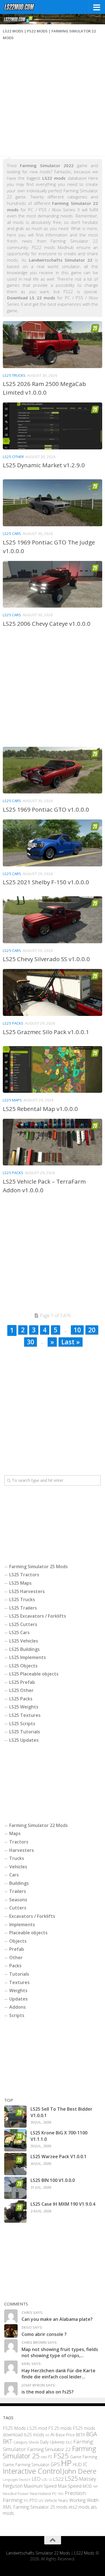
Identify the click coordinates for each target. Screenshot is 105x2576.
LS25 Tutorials (25, 1732)
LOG (45, 2480)
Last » (71, 1342)
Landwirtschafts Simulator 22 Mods (38, 2553)
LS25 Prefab (22, 1682)
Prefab (17, 1949)
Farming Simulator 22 (49, 2450)
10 (77, 1330)
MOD (87, 2486)
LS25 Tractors (24, 1575)
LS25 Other (13, 457)
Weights (18, 1990)
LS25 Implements (28, 1657)
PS (26, 2501)
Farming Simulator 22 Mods (39, 1825)
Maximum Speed (40, 2486)
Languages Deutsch (17, 2479)
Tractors (19, 1842)
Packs (15, 1966)
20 (92, 1330)
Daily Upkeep (52, 2442)
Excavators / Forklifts (32, 1916)
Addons (17, 2007)
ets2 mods (79, 2507)
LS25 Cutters (23, 1624)
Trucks (17, 1858)
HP (66, 2463)
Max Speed (70, 2486)
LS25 (71, 2478)
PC (54, 2493)
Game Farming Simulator (26, 2465)
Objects (18, 1941)
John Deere (80, 2471)
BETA (81, 2435)
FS (50, 2457)
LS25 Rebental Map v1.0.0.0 (40, 1109)
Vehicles (18, 1867)
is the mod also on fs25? (48, 2392)
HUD (77, 2465)
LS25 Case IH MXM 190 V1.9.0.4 (63, 2204)
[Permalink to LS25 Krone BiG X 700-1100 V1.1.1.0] (15, 2140)
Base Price (65, 2435)
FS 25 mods (60, 2428)
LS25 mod (37, 2428)
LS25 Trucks (14, 375)
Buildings (19, 1883)
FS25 (61, 2456)
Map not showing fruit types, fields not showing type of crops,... (60, 2352)
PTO (33, 2501)
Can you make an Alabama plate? (57, 2319)
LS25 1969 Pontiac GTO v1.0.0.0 (46, 809)
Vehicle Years (56, 2501)
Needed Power (16, 2493)
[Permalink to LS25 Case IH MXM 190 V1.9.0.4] (15, 2212)
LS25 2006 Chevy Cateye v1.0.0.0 (47, 624)
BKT (8, 2441)
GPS (55, 2464)
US (41, 2501)
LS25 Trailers (23, 1608)
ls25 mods (34, 2435)
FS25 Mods (14, 2428)
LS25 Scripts (22, 1724)
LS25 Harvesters (27, 1591)
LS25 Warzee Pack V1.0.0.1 (59, 2156)
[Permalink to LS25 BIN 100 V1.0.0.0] (15, 2188)
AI (53, 2435)
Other (16, 1958)
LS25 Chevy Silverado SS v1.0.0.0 (46, 959)
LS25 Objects (23, 1666)
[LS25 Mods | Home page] (25, 7)
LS (50, 2479)
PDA (61, 2494)
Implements (22, 1925)
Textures (19, 1982)
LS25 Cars (12, 534)
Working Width (84, 2500)
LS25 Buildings (25, 1649)
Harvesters (22, 1850)
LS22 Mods (84, 2553)
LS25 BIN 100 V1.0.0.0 (53, 2180)
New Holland (40, 2494)
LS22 (58, 2479)
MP (95, 2487)
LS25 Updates (24, 1740)
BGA (92, 2434)
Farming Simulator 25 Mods (39, 1567)
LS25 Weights (24, 1707)
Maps (15, 1833)
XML (7, 2507)
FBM (44, 2457)
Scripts (17, 2015)
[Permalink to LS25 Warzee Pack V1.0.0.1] (15, 2164)
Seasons (18, 1900)
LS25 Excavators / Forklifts (38, 1616)
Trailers (18, 1891)
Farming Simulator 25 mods (40, 2507)
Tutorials (19, 1974)
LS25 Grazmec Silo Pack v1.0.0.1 (46, 1032)
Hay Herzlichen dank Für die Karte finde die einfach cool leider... (59, 2374)
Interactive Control (32, 2471)
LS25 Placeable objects (34, 1674)
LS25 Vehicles (24, 1641)
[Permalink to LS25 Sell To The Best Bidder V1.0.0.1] (15, 2117)
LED (36, 2479)
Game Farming (84, 2457)
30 (31, 1342)
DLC (69, 2442)
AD (47, 2435)
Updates (18, 1999)
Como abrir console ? (44, 2334)
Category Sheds (26, 2442)
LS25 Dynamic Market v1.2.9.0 (44, 465)
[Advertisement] (53, 100)
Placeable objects (28, 1933)
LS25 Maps (12, 1100)
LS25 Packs (13, 1023)
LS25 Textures (25, 1715)
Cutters (18, 1908)
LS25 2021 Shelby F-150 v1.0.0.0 (46, 882)
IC (85, 2464)
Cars (14, 1875)
